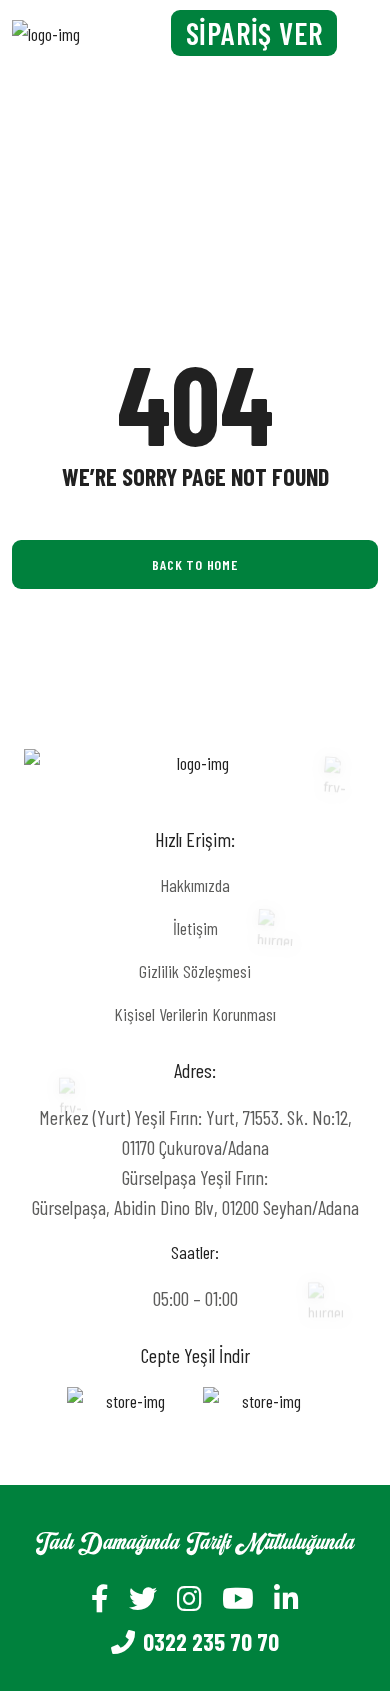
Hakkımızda (195, 885)
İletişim (195, 928)
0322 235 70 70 (211, 1641)
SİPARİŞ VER (254, 33)
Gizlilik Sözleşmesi (195, 971)
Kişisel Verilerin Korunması (195, 1014)
